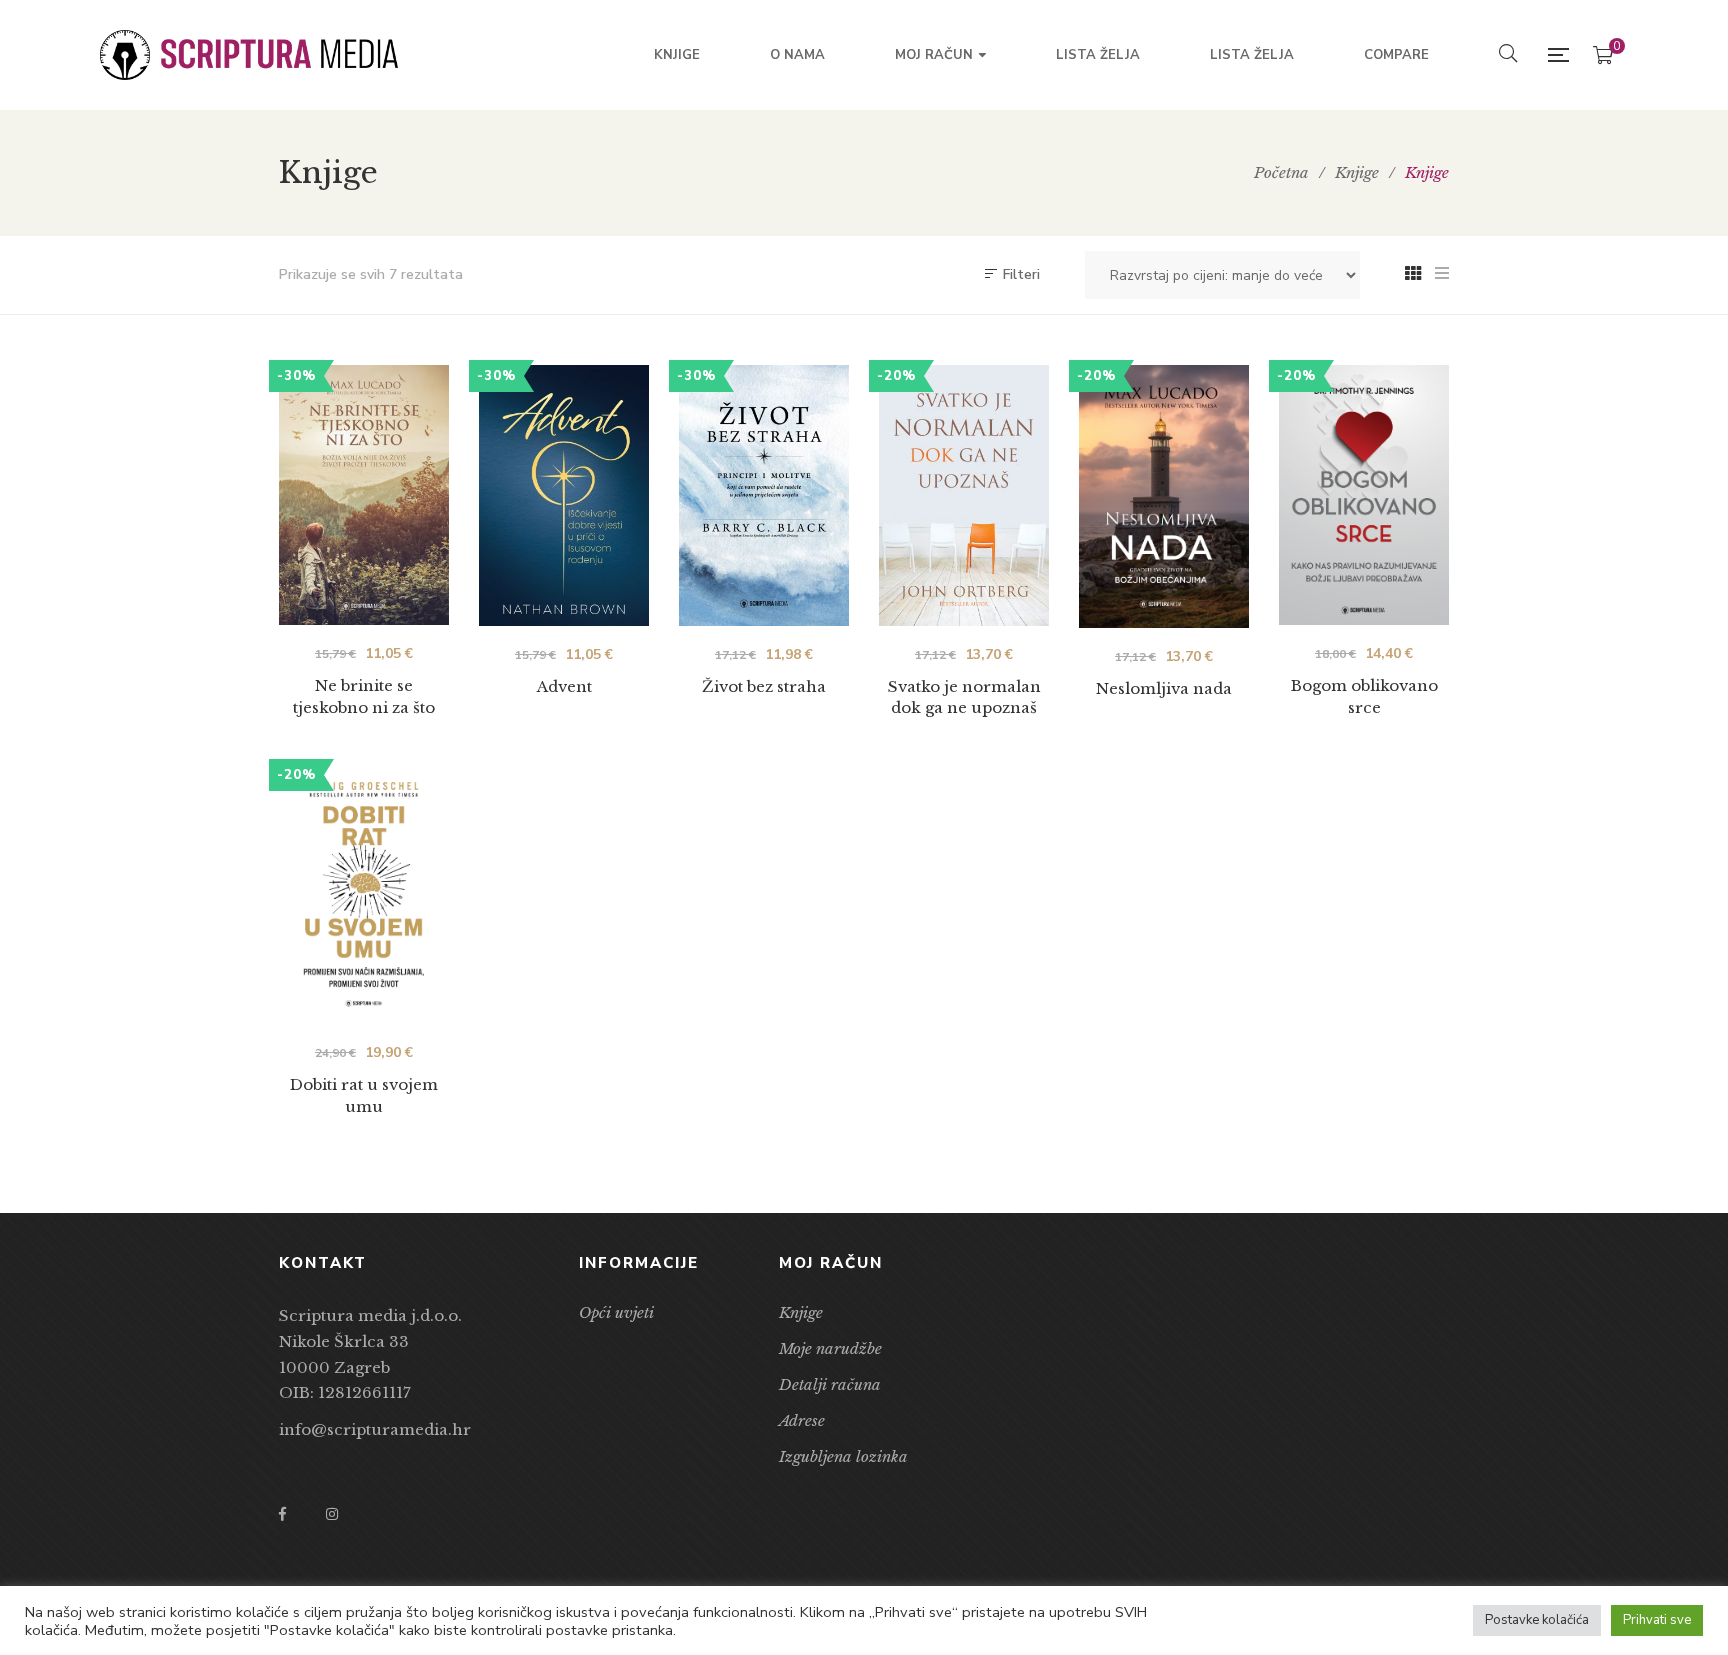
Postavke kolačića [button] (1537, 1620)
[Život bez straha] (764, 495)
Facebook (282, 1514)
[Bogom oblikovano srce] (1364, 495)
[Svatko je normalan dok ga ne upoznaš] (964, 495)
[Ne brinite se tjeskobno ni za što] (364, 495)
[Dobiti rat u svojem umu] (364, 894)
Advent (564, 686)
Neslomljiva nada (1164, 688)
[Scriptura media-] (249, 55)
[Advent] (564, 495)
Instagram (332, 1514)
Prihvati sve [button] (1657, 1620)
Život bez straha (764, 686)
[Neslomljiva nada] (1164, 496)
